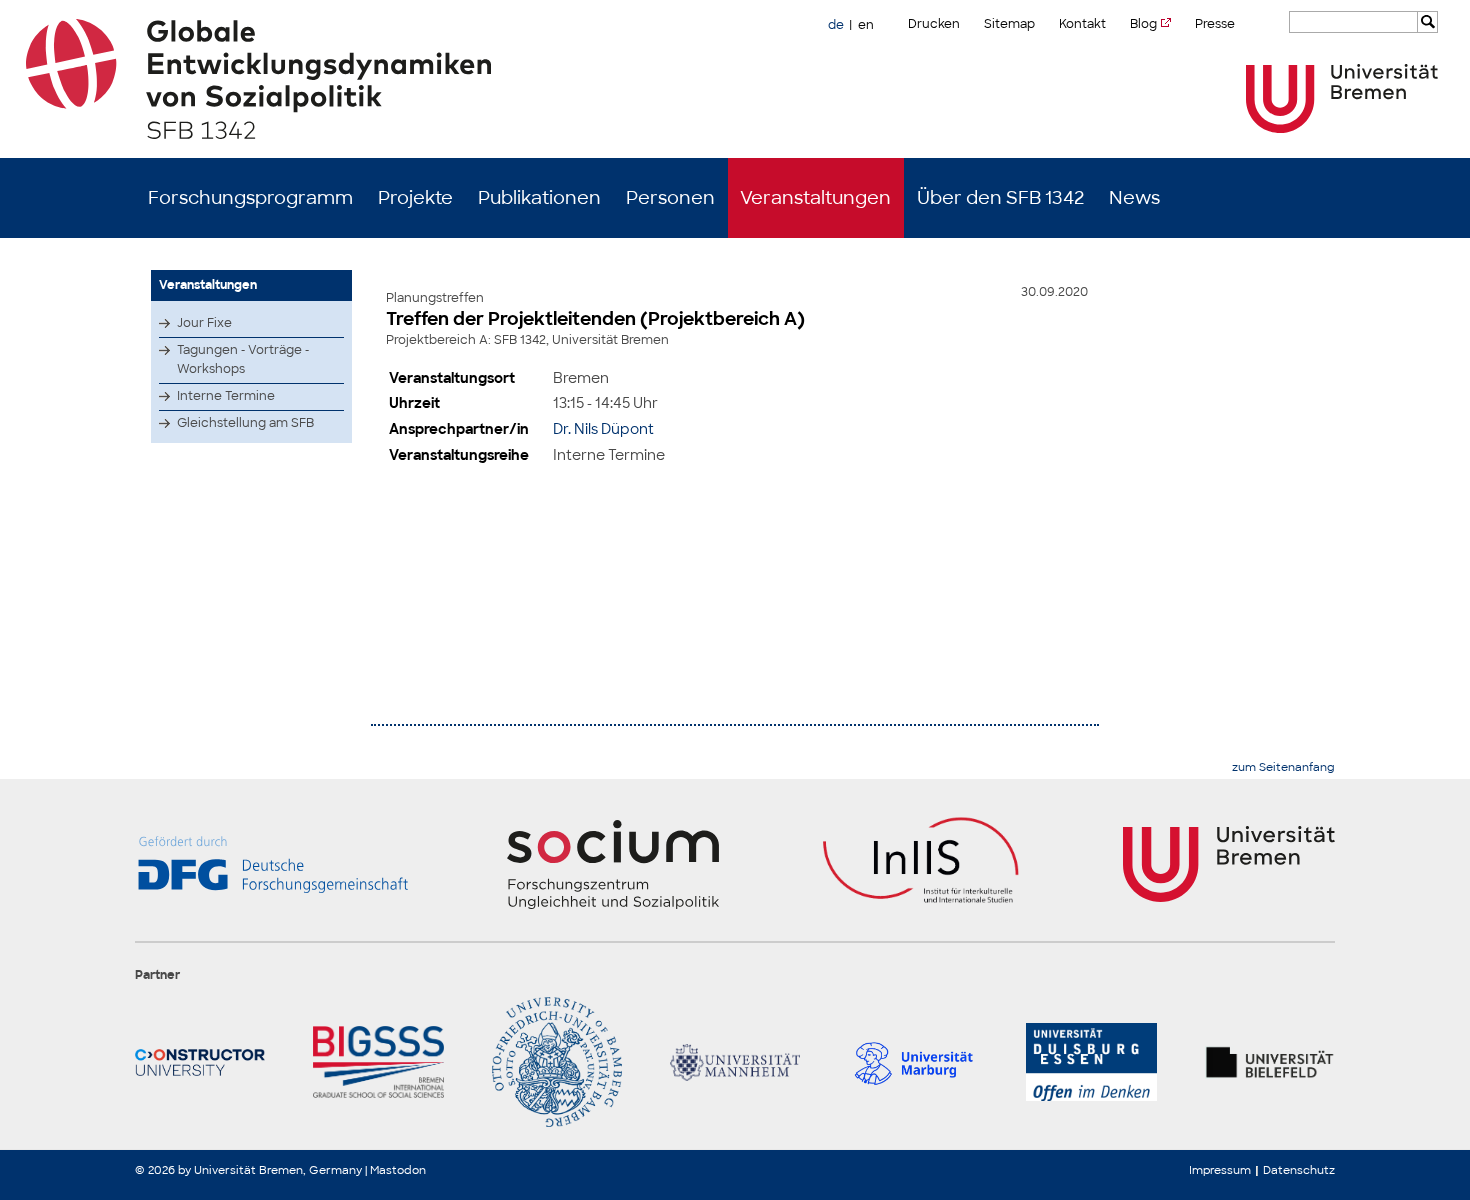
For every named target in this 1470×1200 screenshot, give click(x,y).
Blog (1143, 24)
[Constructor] (200, 1062)
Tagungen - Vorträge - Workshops (243, 359)
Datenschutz (1299, 1170)
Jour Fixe (204, 323)
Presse (1215, 24)
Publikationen (539, 198)
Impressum (1220, 1170)
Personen (670, 198)
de (836, 25)
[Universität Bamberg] (557, 1062)
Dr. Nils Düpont (603, 428)
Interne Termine (226, 396)
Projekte (415, 198)
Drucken (934, 24)
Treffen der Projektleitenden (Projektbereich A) (595, 319)
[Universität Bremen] (1342, 98)
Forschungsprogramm (250, 198)
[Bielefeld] (1270, 1062)
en (866, 25)
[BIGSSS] (378, 1062)
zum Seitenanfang (1283, 767)
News (1134, 198)
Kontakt (1082, 24)
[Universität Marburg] (913, 1062)
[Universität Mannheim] (735, 1062)
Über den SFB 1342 (1000, 198)
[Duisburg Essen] (1091, 1062)
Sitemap (1009, 24)
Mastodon (398, 1170)
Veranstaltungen (815, 198)
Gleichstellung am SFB (245, 423)
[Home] (735, 79)
